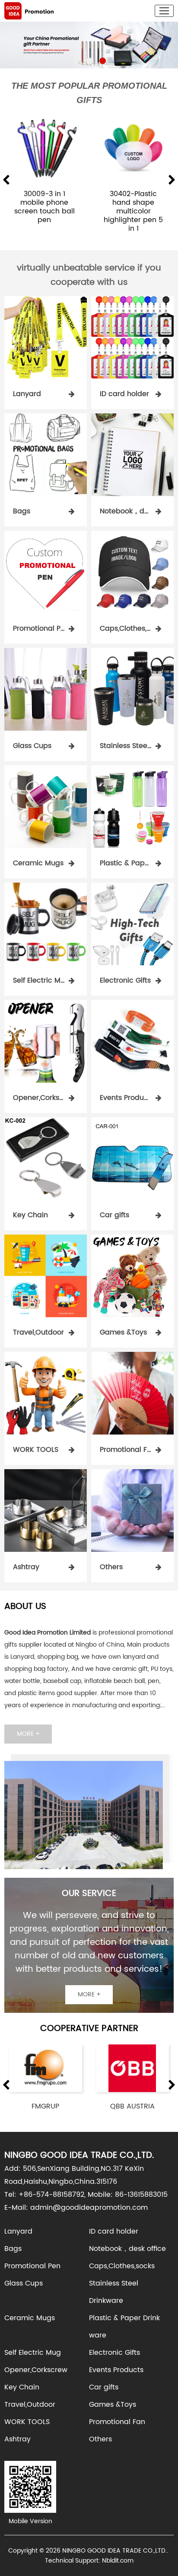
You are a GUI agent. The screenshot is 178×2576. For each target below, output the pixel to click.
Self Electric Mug (33, 2353)
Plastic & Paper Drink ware (124, 2327)
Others (100, 2439)
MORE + (28, 1734)
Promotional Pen (32, 2266)
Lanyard (18, 2231)
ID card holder (114, 2231)
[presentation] (6, 181)
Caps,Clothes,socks (122, 2266)
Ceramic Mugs (30, 2318)
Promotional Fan (117, 2422)
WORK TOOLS (27, 2422)
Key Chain (22, 2387)
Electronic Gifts (114, 2353)
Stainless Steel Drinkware (114, 2292)
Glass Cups (24, 2283)
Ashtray (17, 2439)
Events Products (116, 2370)
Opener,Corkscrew (36, 2370)
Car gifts (104, 2387)
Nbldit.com (118, 2561)
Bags (13, 2249)
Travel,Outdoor (30, 2405)
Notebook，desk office (127, 2249)
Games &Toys (113, 2405)
